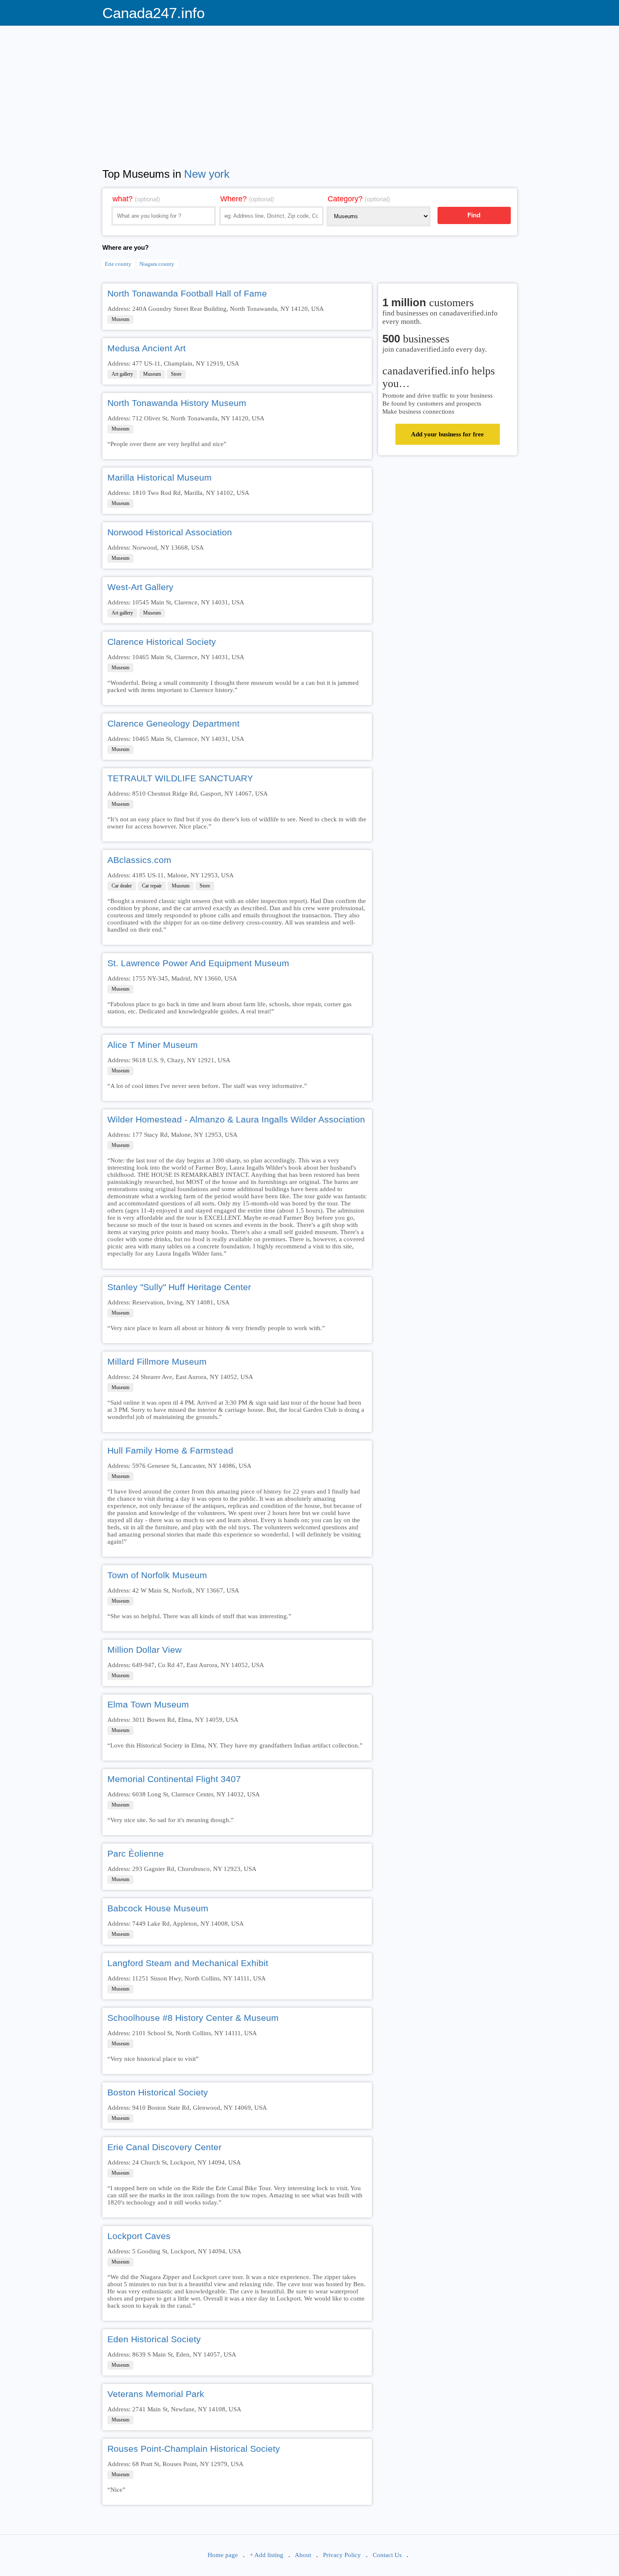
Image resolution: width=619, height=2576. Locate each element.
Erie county (118, 264)
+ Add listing (267, 2555)
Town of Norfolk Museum (157, 1575)
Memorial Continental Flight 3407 (174, 1779)
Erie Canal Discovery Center (164, 2147)
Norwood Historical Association (170, 532)
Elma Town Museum (148, 1704)
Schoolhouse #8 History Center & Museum (193, 2018)
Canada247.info (153, 13)
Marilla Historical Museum (160, 477)
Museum (120, 319)
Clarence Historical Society (162, 642)
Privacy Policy (342, 2555)
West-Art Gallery (140, 587)
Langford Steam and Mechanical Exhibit (188, 1963)
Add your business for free (447, 434)
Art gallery (122, 374)
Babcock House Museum (158, 1908)
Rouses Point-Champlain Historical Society (194, 2449)
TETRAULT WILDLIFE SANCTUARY (180, 778)
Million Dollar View (144, 1650)
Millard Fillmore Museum (157, 1361)
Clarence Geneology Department (173, 723)
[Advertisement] (310, 91)
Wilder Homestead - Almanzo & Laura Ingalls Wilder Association (236, 1119)
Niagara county (157, 264)
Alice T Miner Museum (153, 1045)
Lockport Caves (139, 2236)
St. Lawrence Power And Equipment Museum (198, 963)
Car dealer (122, 886)
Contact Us (387, 2555)
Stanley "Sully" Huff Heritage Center (179, 1287)
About (303, 2555)
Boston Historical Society (158, 2092)
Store (176, 374)
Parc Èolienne (136, 1853)
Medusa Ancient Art (147, 348)
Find (474, 215)
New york (207, 174)
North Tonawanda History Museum (177, 403)
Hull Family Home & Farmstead (170, 1450)
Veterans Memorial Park (156, 2394)
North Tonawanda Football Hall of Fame (187, 293)
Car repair (152, 886)
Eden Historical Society (154, 2339)
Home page (223, 2555)
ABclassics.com (139, 860)
